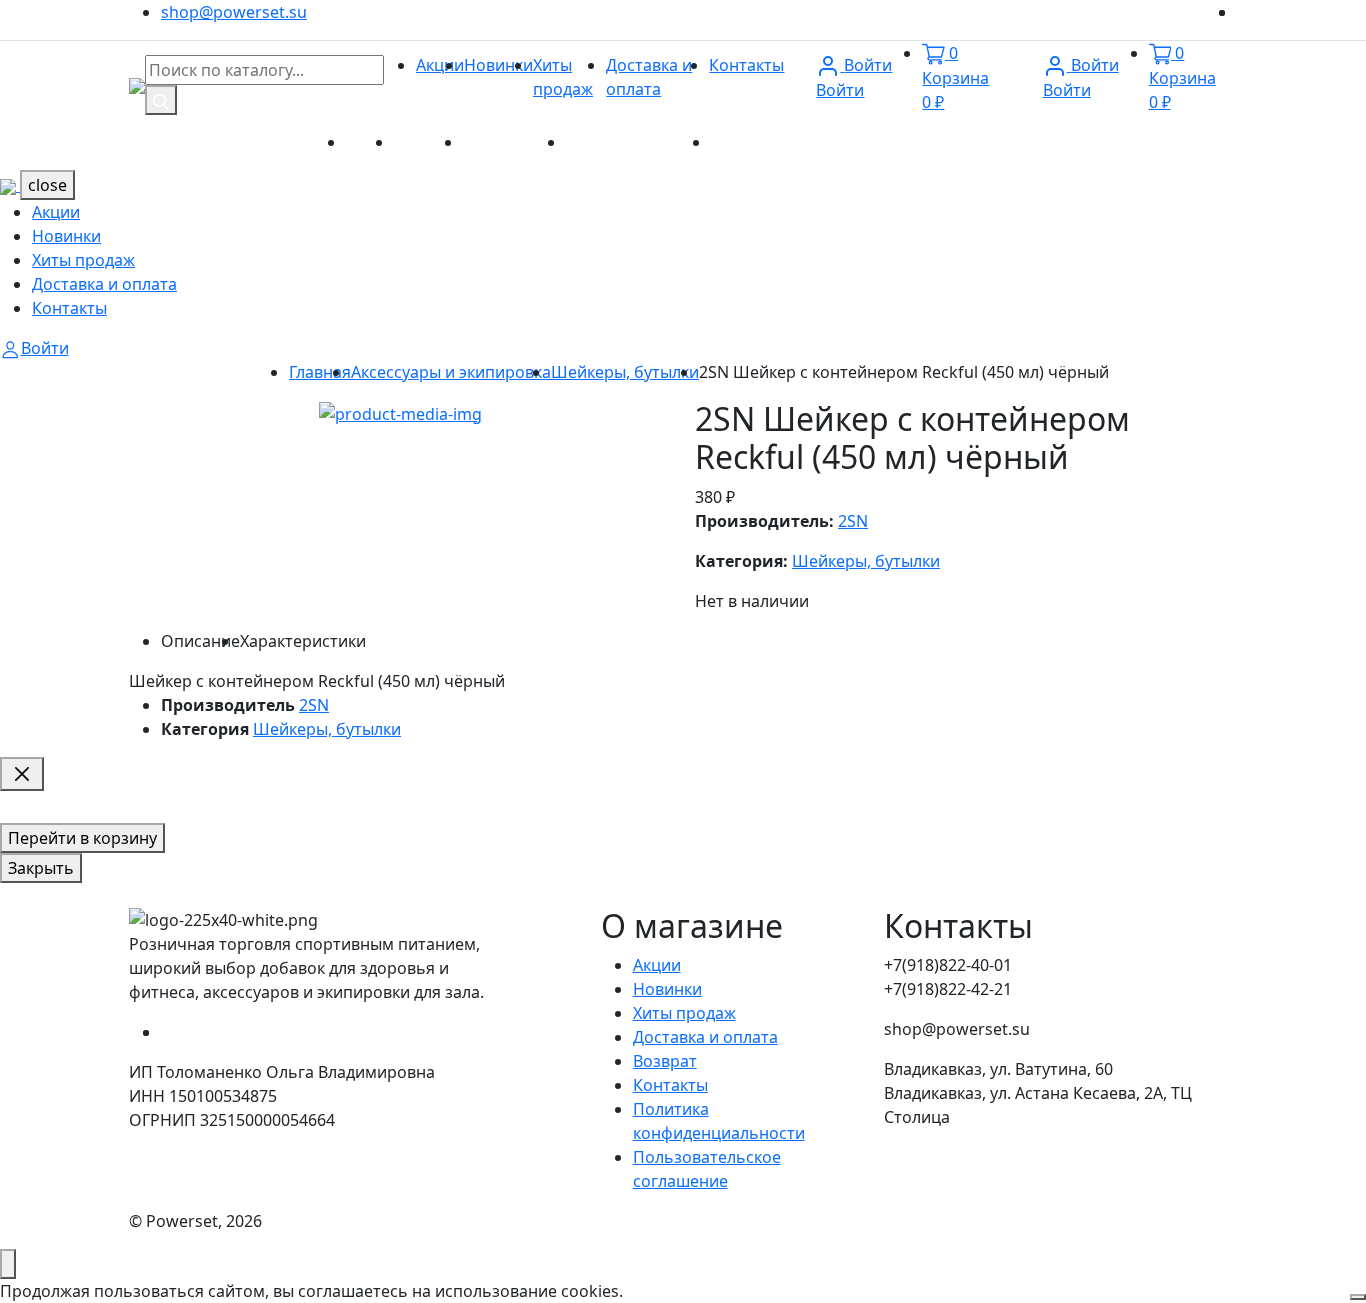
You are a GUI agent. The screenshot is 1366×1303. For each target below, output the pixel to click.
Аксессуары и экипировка (451, 372)
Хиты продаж (514, 142)
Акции (440, 65)
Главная (320, 372)
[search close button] (22, 774)
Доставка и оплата (638, 142)
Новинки (498, 65)
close (47, 185)
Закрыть (41, 868)
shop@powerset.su (234, 12)
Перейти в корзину (82, 838)
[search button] (161, 100)
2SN (853, 521)
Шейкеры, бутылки (625, 372)
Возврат (665, 1061)
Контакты (746, 65)
